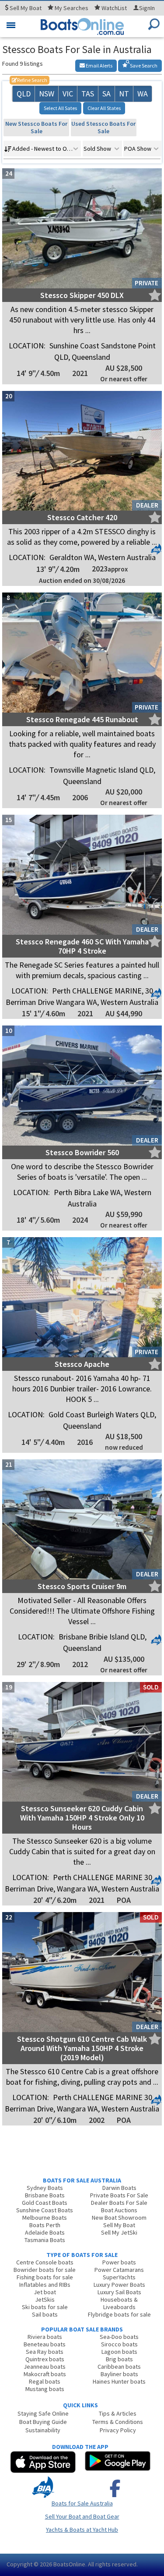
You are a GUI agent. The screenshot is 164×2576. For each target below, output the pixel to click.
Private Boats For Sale (119, 2195)
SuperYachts (119, 2277)
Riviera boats (45, 2337)
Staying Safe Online (43, 2413)
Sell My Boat (119, 2225)
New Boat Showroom (119, 2218)
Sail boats (45, 2314)
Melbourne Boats (45, 2218)
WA (143, 94)
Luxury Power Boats (119, 2285)
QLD (24, 94)
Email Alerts (99, 66)
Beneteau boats (45, 2344)
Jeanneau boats (45, 2367)
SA (106, 94)
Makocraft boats (45, 2374)
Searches (72, 8)
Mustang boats (45, 2389)
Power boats (119, 2262)
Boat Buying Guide (43, 2422)
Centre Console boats (45, 2262)
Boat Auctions (119, 2210)
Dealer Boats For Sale (119, 2203)
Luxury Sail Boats (119, 2292)
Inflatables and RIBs (45, 2285)
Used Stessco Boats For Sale (103, 127)
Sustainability (43, 2430)
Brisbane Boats (45, 2195)
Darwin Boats (119, 2188)
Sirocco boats (119, 2344)
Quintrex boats (45, 2359)
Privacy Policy (118, 2430)
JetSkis (45, 2299)
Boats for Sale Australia (82, 2503)
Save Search (143, 66)
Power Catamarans (119, 2270)
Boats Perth (45, 2225)
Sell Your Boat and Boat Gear (82, 2516)
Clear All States (104, 108)
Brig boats (119, 2359)
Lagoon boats (119, 2352)
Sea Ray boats (45, 2352)
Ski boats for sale (45, 2307)
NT (124, 94)
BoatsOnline (69, 2564)
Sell (25, 8)
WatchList (114, 8)
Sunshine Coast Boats (45, 2210)
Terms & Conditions (118, 2422)
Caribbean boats (119, 2367)
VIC (68, 94)
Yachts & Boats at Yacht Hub (82, 2530)
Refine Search (30, 80)
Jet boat (45, 2292)
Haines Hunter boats (119, 2381)
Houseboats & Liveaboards (119, 2303)
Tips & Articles (118, 2413)
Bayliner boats (119, 2374)
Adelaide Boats (45, 2232)
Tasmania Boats (45, 2240)
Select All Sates (60, 108)
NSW (47, 94)
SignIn (147, 8)
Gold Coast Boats (45, 2203)
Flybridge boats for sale (119, 2314)
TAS (88, 94)
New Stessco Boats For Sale (36, 127)
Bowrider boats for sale (45, 2270)
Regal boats (45, 2381)
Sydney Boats (45, 2188)
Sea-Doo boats (119, 2337)
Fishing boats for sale (45, 2277)
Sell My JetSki (119, 2232)
